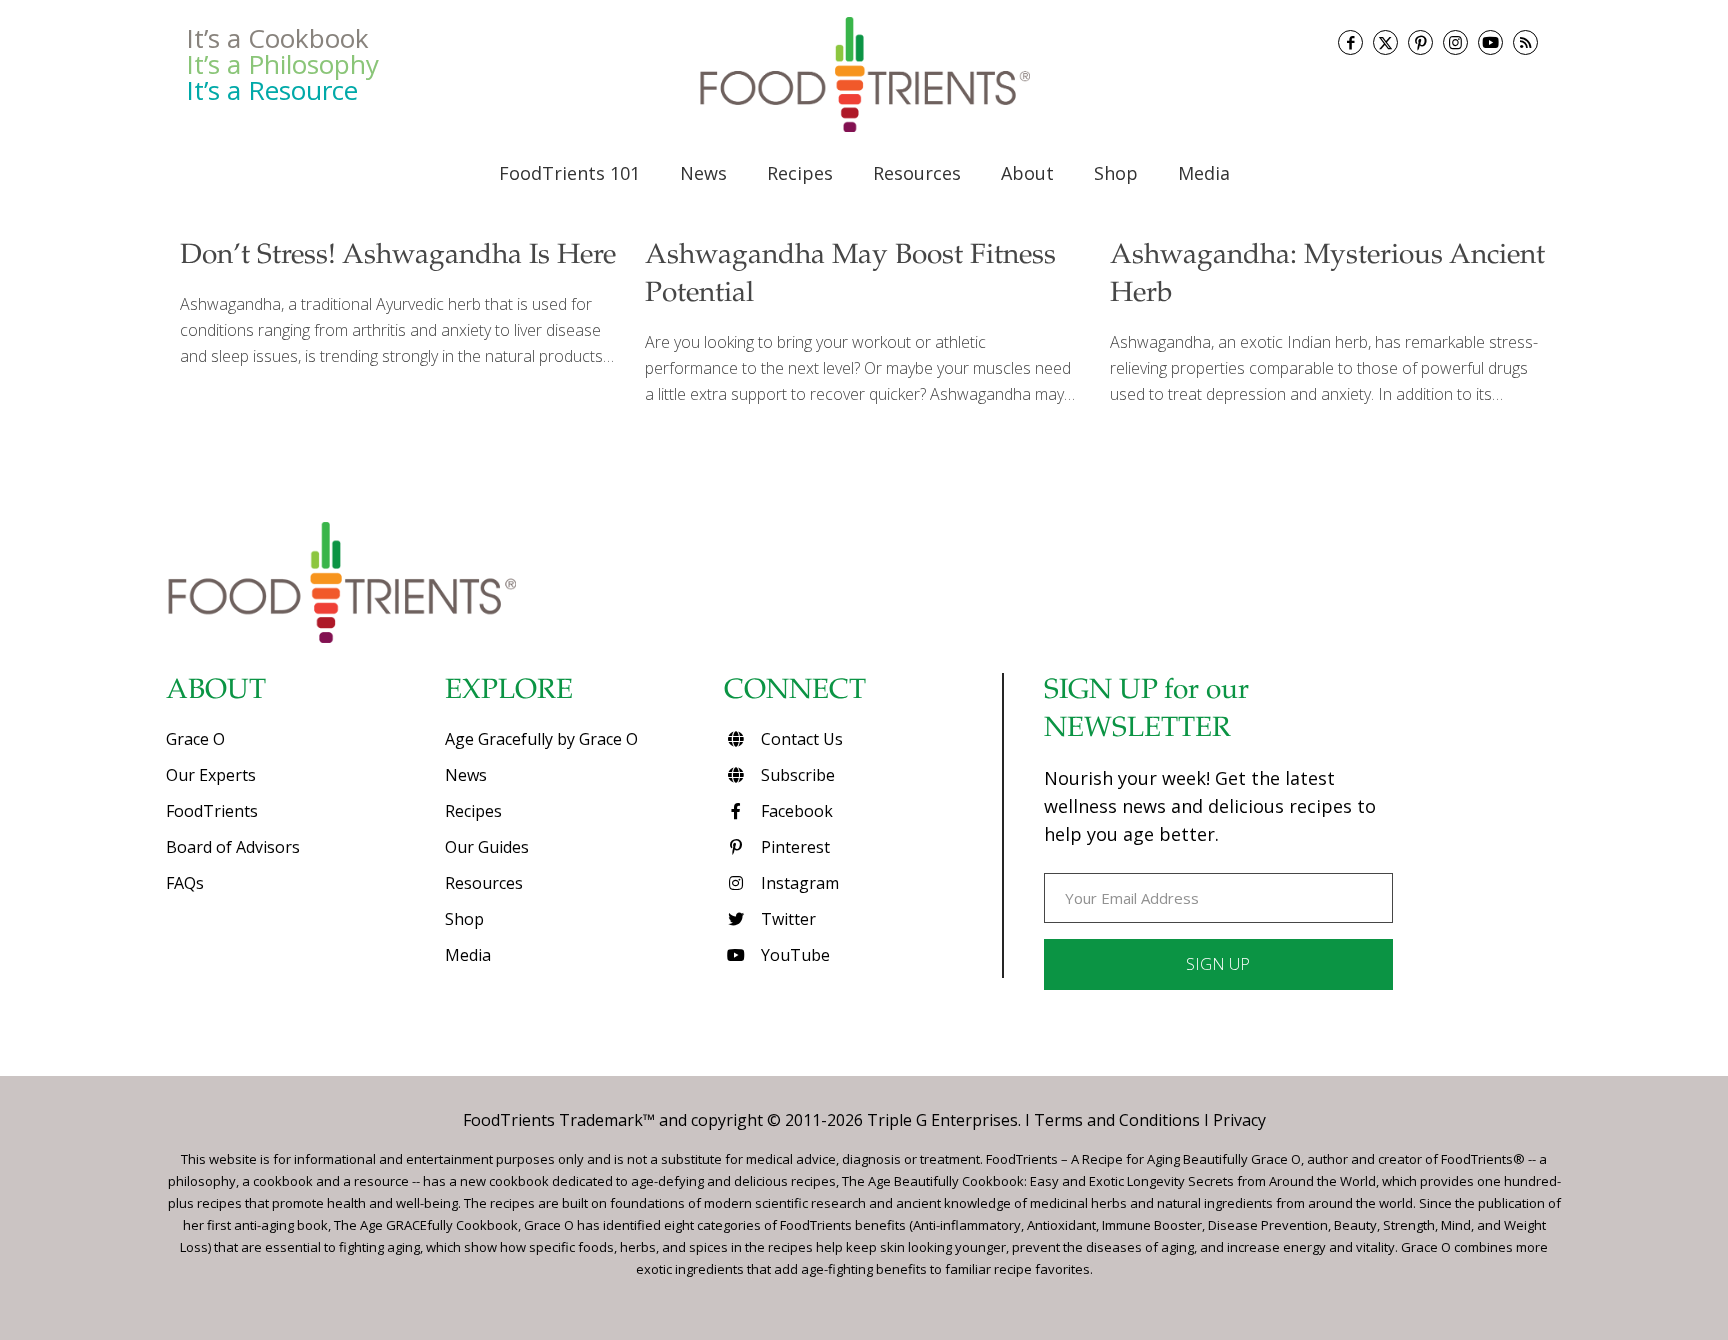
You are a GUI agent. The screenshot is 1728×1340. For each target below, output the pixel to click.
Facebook (795, 811)
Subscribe (796, 775)
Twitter (786, 919)
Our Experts (211, 775)
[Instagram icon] (1455, 42)
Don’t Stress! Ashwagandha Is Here (398, 257)
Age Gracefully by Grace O (541, 739)
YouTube (793, 955)
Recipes (473, 811)
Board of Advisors (233, 847)
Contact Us (800, 739)
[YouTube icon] (1490, 42)
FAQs (185, 883)
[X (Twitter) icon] (1385, 42)
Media (468, 955)
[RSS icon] (1525, 42)
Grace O (195, 739)
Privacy (1239, 1120)
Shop (464, 919)
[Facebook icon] (1350, 42)
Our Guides (487, 847)
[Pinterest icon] (1420, 42)
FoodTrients (212, 811)
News (466, 775)
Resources (484, 883)
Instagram (798, 883)
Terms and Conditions (1117, 1120)
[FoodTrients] (864, 74)
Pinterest (793, 847)
